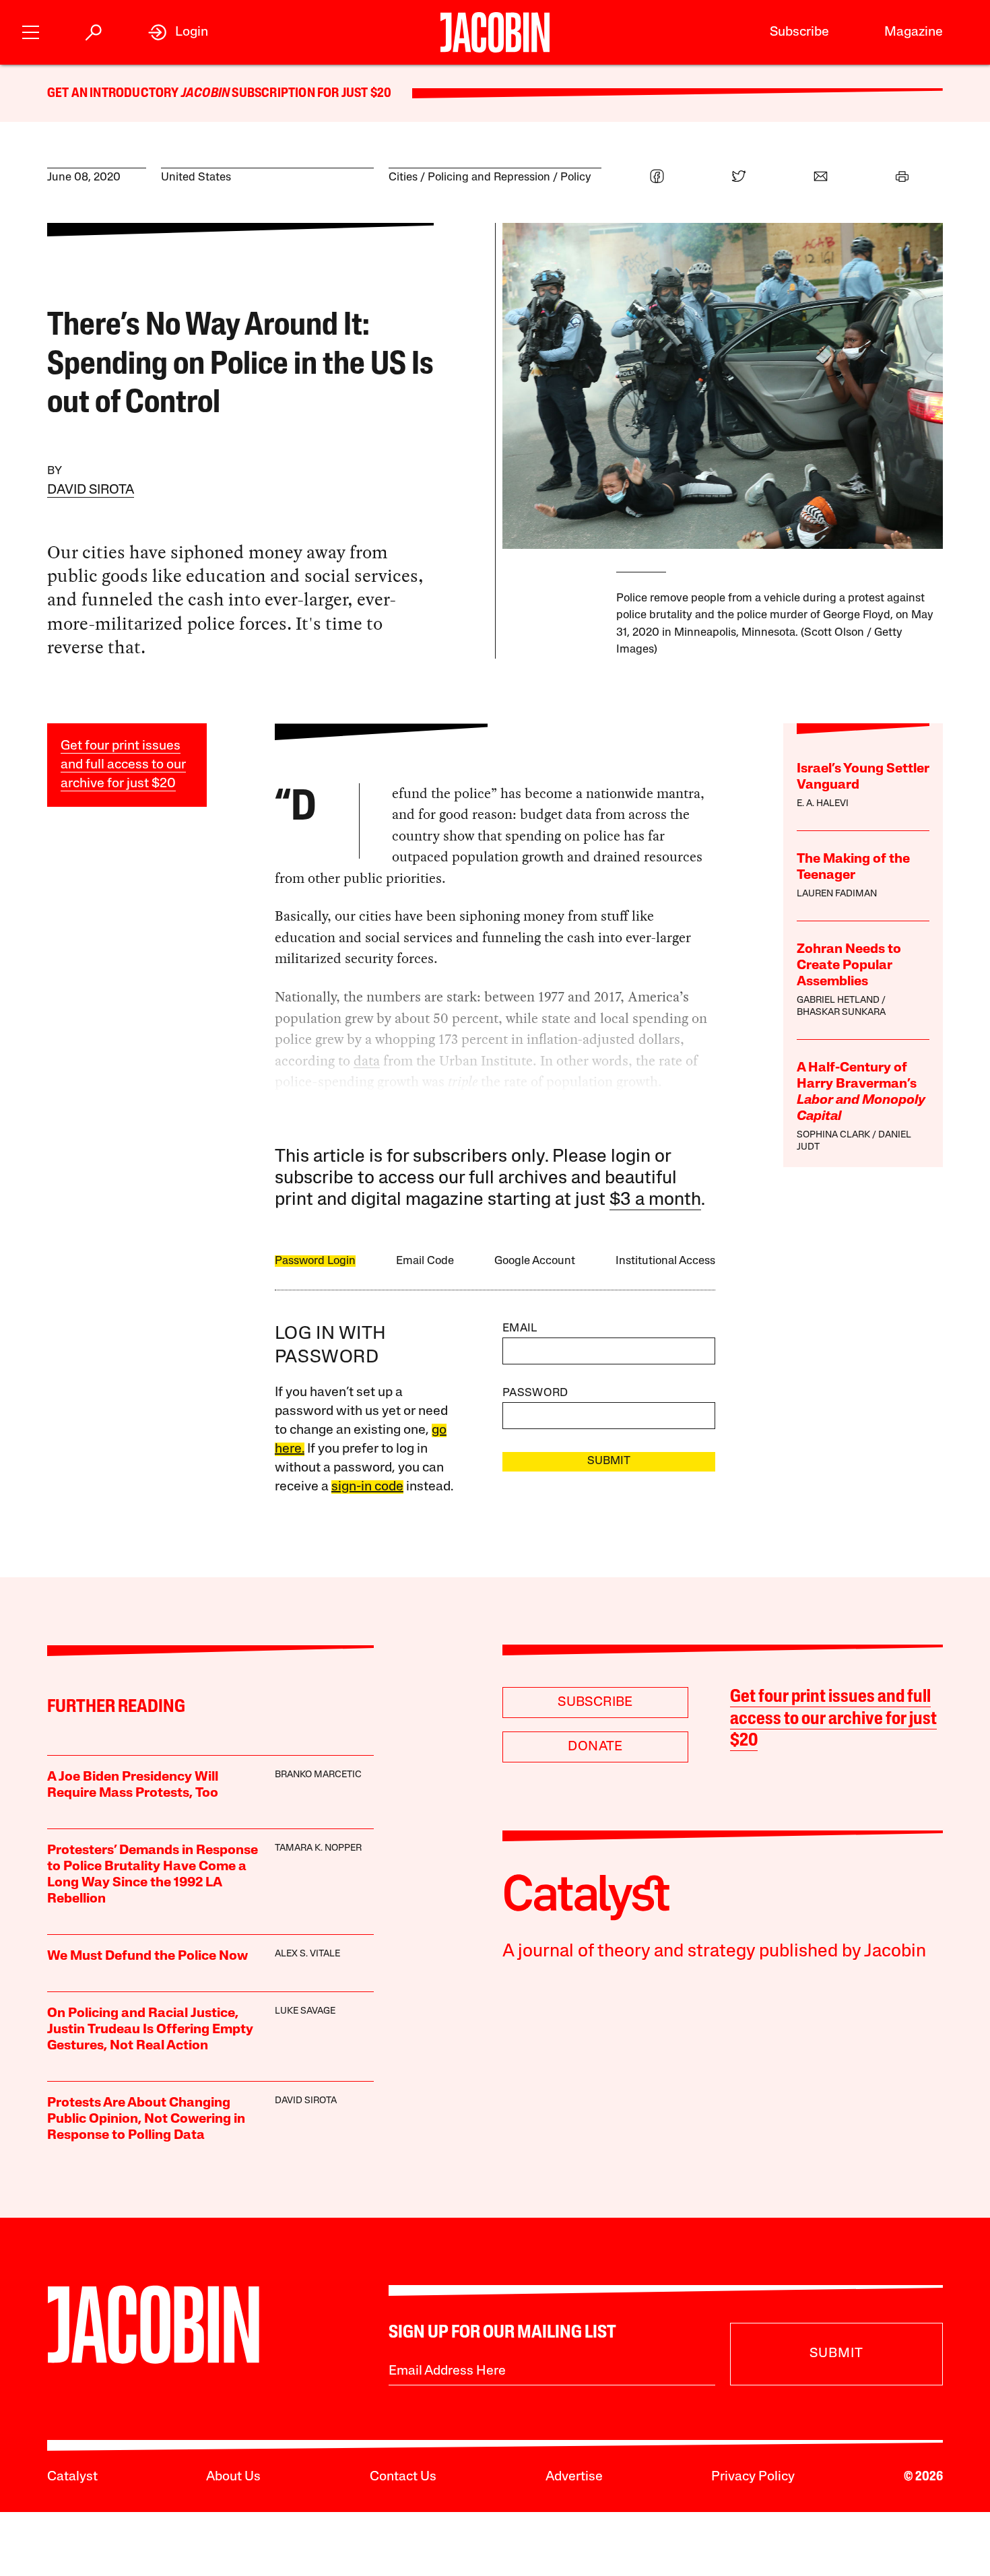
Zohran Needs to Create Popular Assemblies (849, 966)
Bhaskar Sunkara (841, 1013)
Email (520, 1328)
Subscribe (799, 32)
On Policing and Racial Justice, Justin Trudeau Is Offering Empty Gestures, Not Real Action (150, 2030)
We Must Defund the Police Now (147, 1956)
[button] (31, 31)
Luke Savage (305, 2011)
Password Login (315, 1261)
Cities (403, 177)
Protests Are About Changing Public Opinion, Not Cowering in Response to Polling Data (146, 2119)
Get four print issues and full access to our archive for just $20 (123, 765)
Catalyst (72, 2477)
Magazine (914, 32)
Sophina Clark (833, 1135)
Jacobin (205, 94)
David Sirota (91, 490)
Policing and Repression (489, 177)
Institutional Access (665, 1261)
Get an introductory (114, 94)
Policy (576, 177)
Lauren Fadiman (837, 894)
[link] (178, 32)
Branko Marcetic (318, 1775)
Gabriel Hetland (838, 1000)
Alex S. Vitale (307, 1954)
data (367, 1061)
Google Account (535, 1261)
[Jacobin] (495, 32)
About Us (233, 2477)
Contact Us (403, 2477)
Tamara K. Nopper (318, 1848)
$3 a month (655, 1200)
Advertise (574, 2477)
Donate (595, 1747)
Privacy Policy (753, 2477)
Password (535, 1393)
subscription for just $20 (310, 94)
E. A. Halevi (823, 804)
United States (196, 177)
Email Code (425, 1261)
